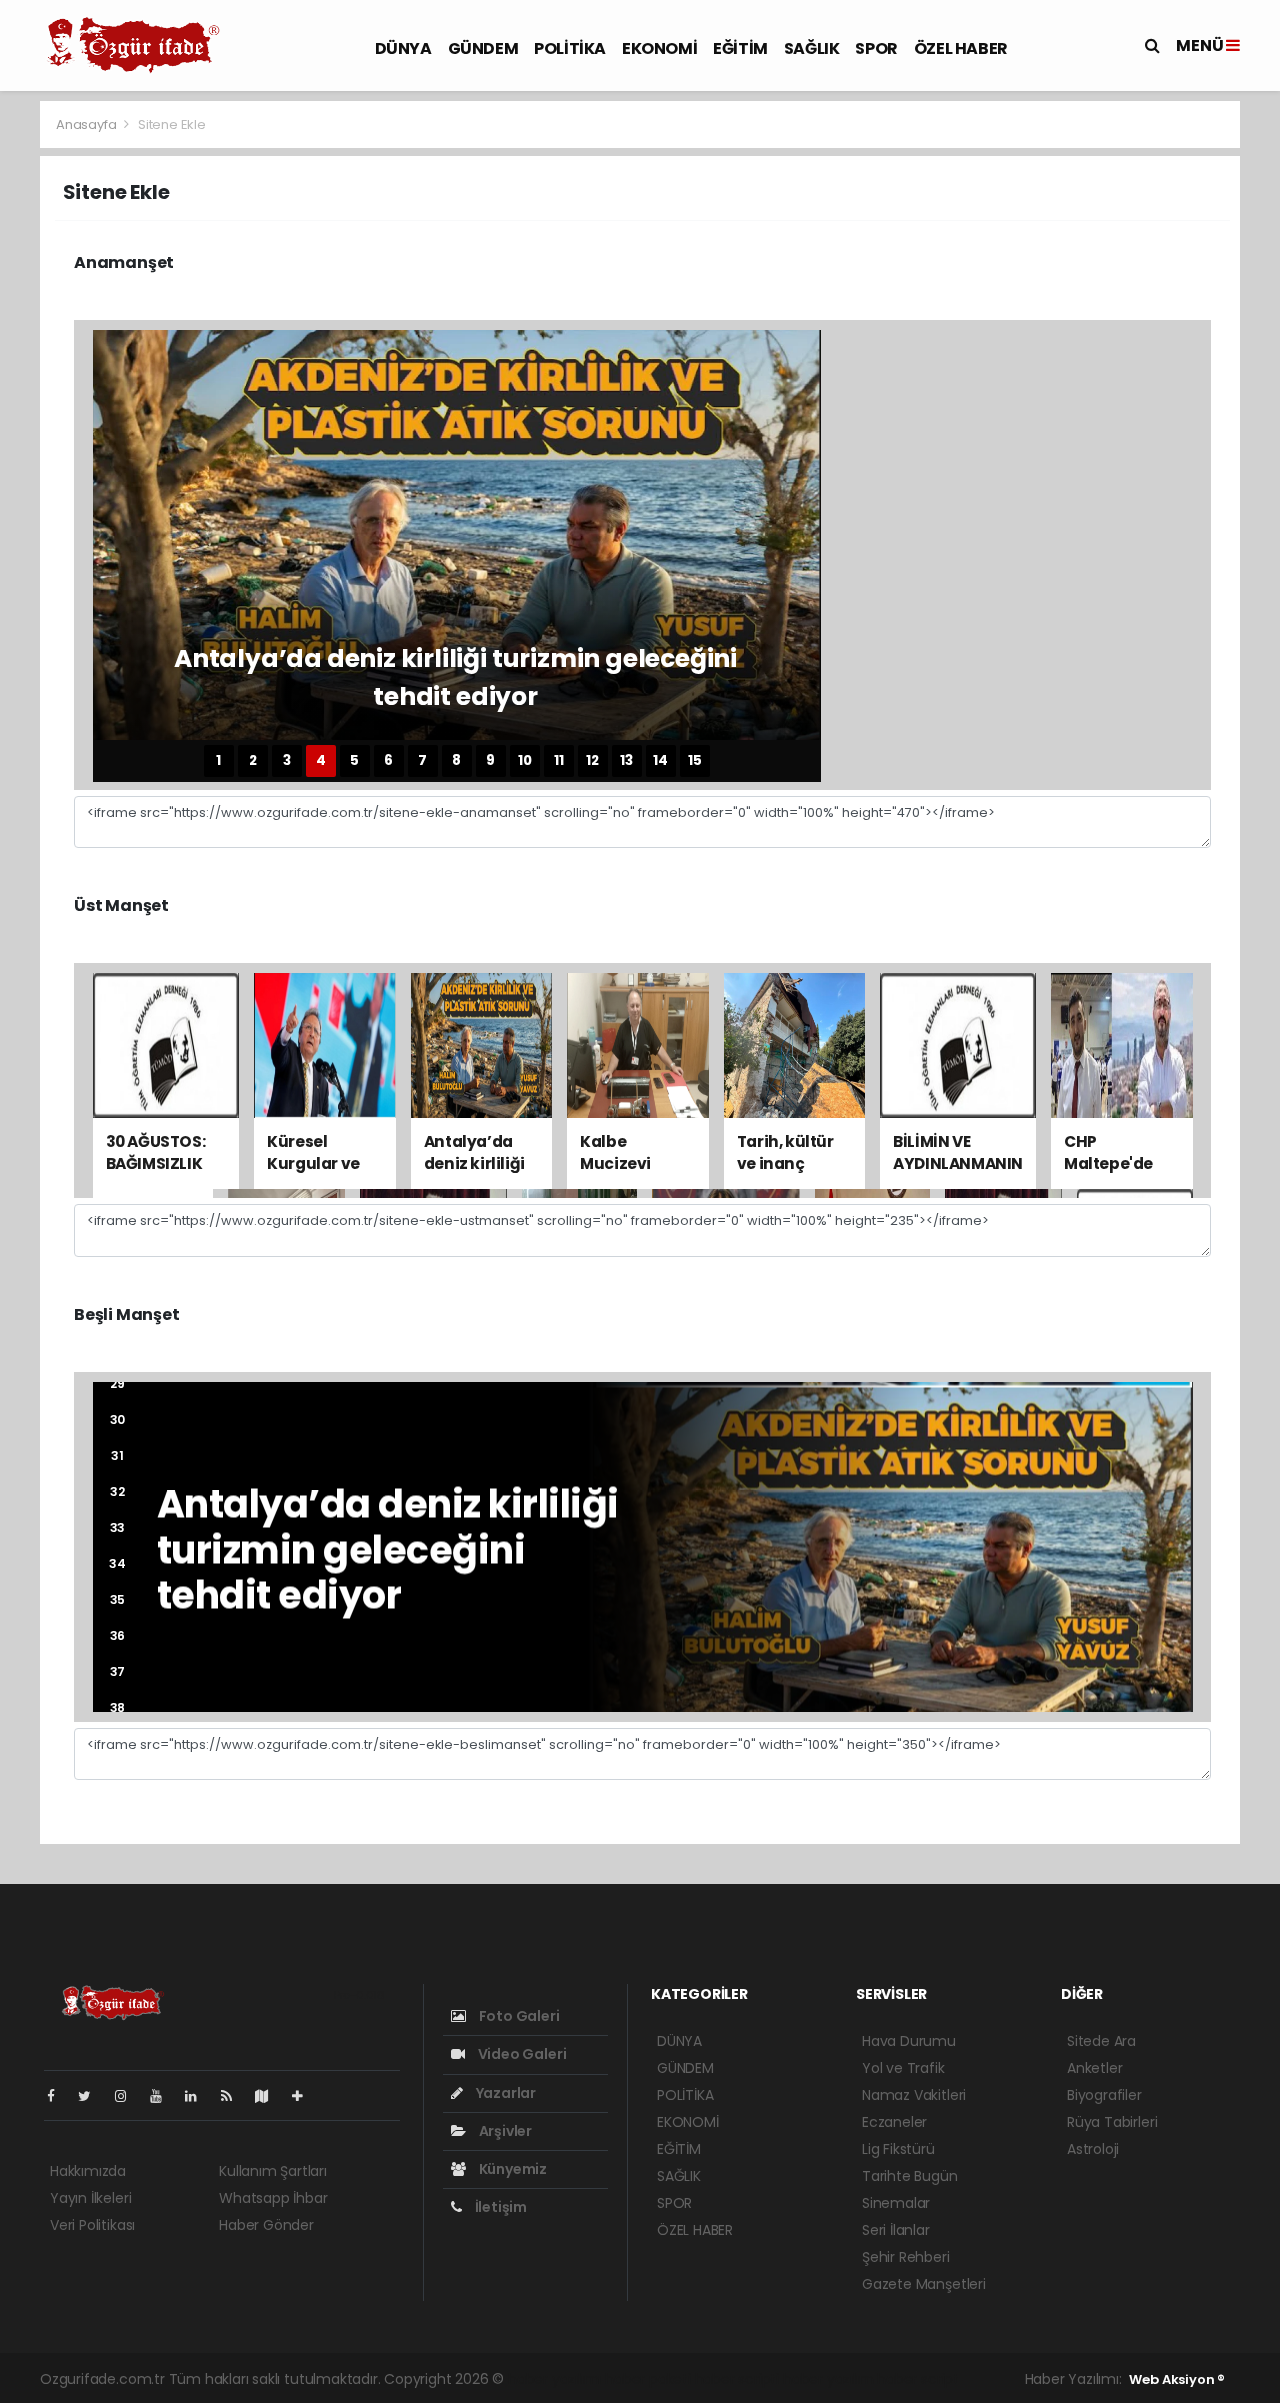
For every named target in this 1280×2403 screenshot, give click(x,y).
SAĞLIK (812, 48)
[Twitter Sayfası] (92, 2096)
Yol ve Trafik (903, 2068)
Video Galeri (520, 2054)
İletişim (499, 2207)
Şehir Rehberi (906, 2257)
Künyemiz (511, 2169)
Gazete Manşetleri (924, 2284)
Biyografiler (1104, 2095)
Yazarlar (504, 2093)
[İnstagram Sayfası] (129, 2096)
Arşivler (504, 2131)
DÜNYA (403, 48)
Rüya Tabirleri (1112, 2122)
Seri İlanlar (896, 2230)
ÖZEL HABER (961, 48)
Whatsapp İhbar (273, 2198)
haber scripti (737, 2379)
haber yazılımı (554, 2379)
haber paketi (648, 2379)
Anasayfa (87, 124)
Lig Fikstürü (898, 2149)
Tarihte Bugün (910, 2176)
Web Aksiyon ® (1177, 2379)
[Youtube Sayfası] (164, 2096)
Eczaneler (894, 2122)
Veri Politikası (92, 2225)
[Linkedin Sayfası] (199, 2096)
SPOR (876, 48)
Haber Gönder (266, 2225)
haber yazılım (828, 2379)
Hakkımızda (88, 2171)
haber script (918, 2379)
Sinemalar (896, 2203)
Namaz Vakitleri (914, 2095)
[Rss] (234, 2096)
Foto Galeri (518, 2016)
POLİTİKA (570, 48)
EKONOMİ (659, 48)
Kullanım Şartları (273, 2171)
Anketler (1094, 2068)
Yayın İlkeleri (90, 2198)
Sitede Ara (1101, 2041)
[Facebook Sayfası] (59, 2096)
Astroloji (1093, 2149)
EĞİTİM (740, 48)
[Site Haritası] (270, 2096)
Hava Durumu (909, 2041)
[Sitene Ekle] (305, 2096)
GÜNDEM (483, 48)
